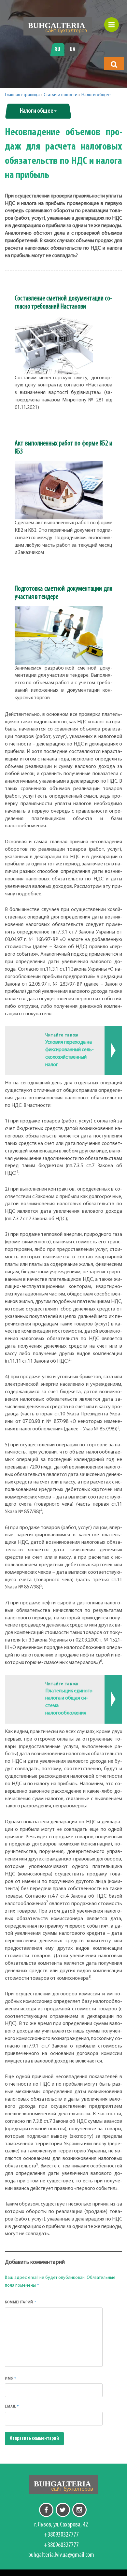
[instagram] (79, 2510)
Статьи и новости (61, 95)
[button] (114, 64)
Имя (11, 2378)
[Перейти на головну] (58, 26)
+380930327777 (61, 2535)
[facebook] (46, 2510)
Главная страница (22, 95)
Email (12, 2406)
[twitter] (63, 2510)
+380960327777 (61, 2545)
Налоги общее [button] (37, 111)
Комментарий (21, 2302)
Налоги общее (96, 95)
